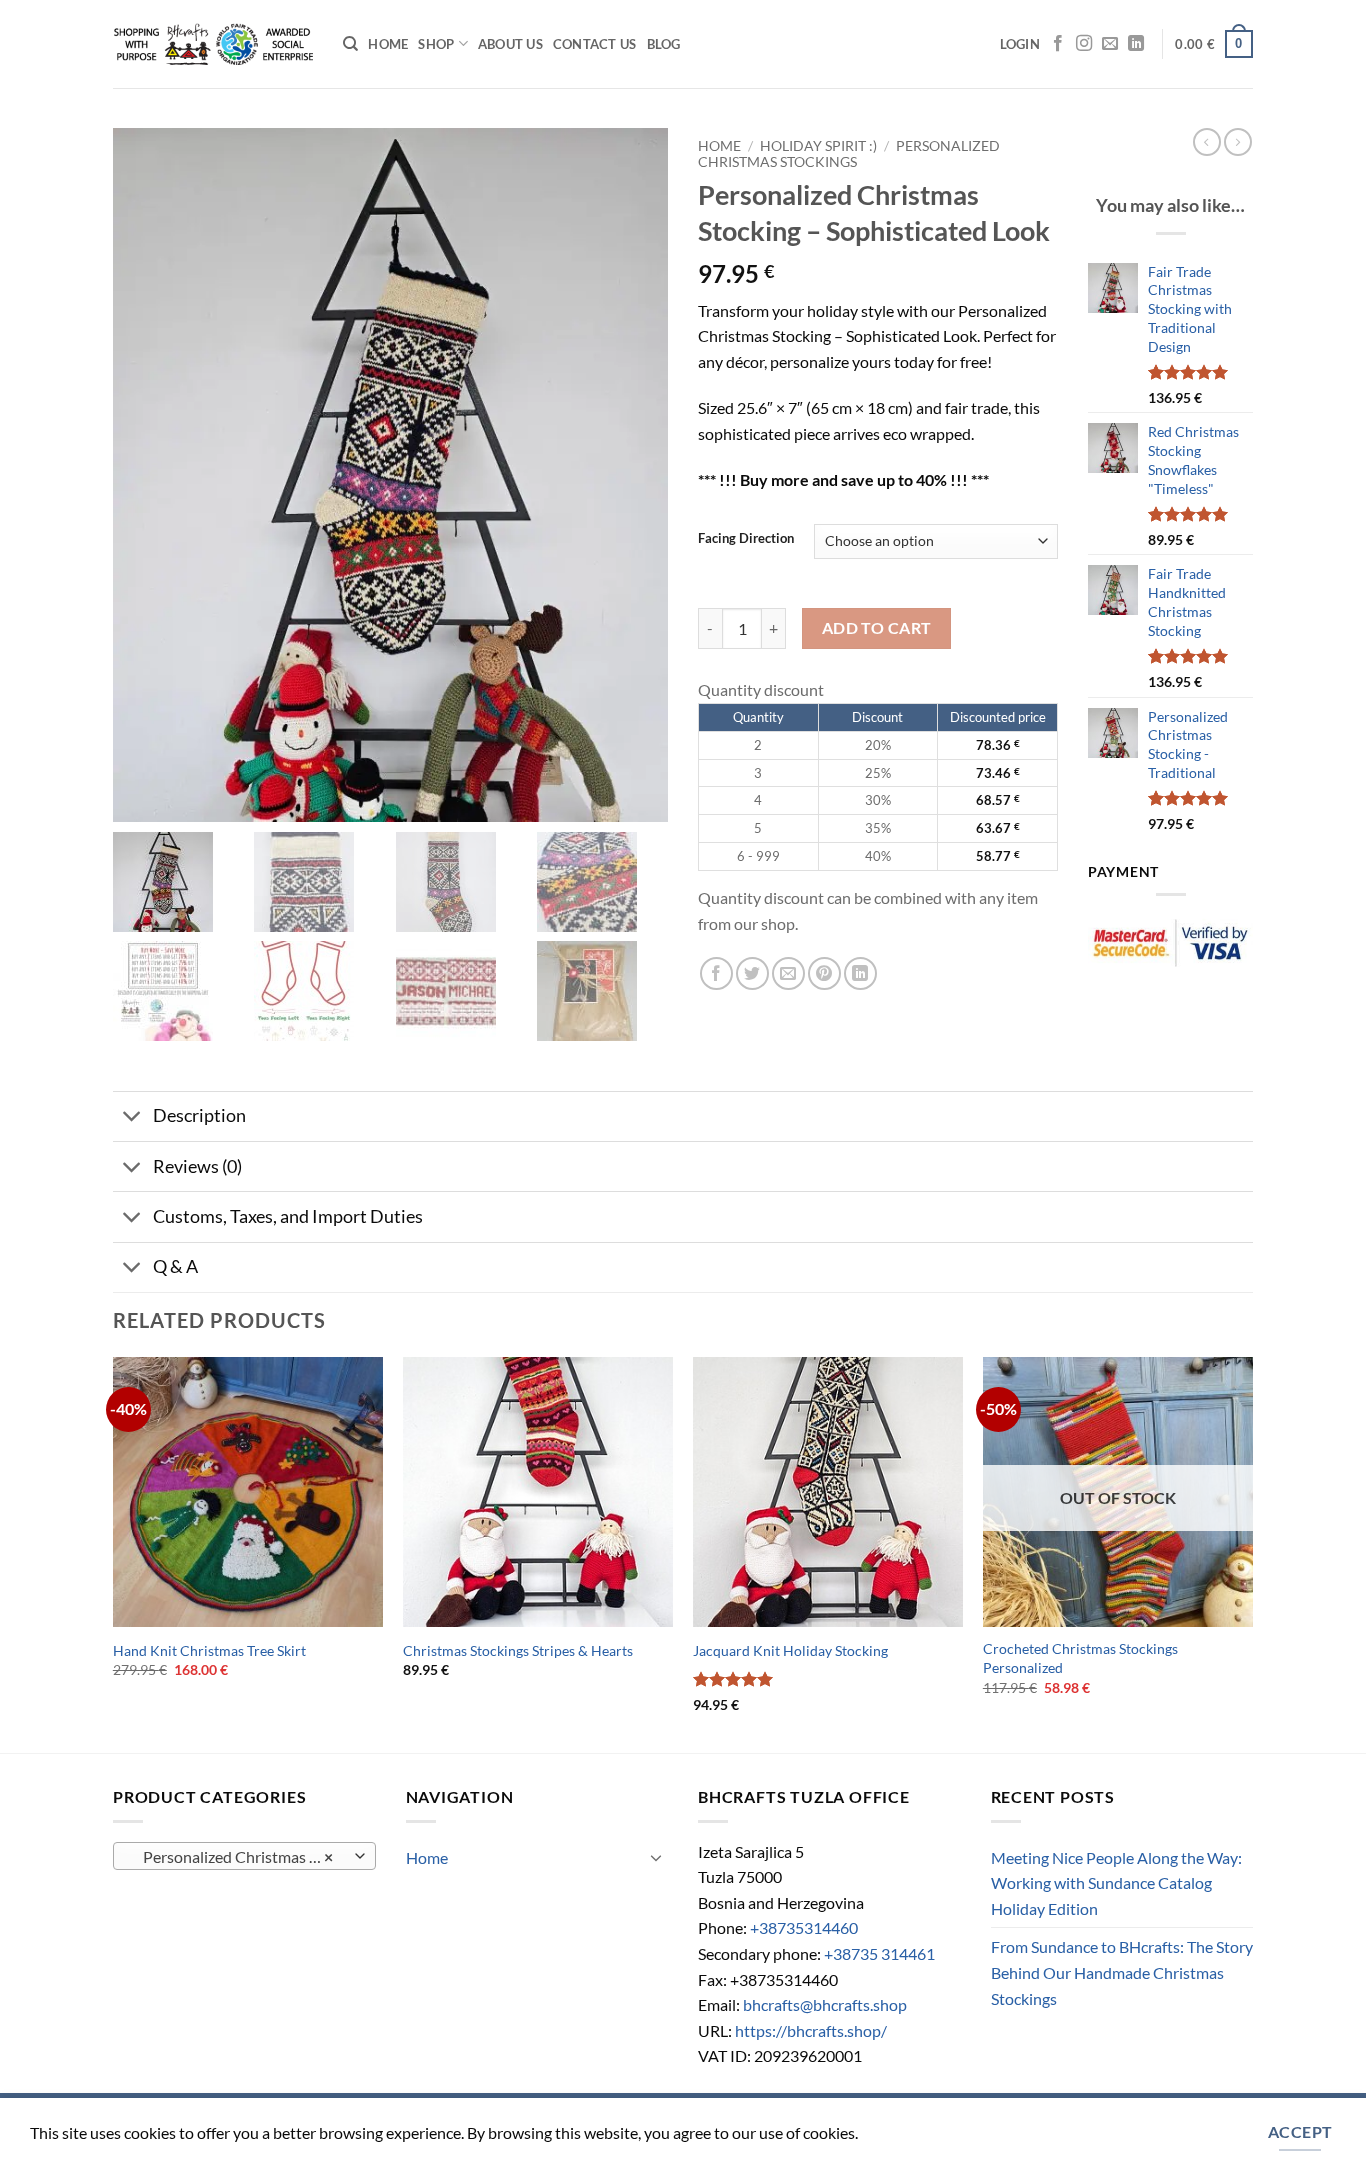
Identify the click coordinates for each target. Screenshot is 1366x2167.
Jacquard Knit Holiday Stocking (790, 1650)
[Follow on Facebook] (1058, 44)
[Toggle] (132, 1118)
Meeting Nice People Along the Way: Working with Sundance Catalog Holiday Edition (1116, 1883)
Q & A (175, 1266)
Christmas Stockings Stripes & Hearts (518, 1650)
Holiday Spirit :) (818, 146)
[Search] (350, 44)
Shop (436, 44)
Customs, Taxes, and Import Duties (288, 1216)
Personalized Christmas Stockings (849, 154)
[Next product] (1207, 142)
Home (388, 44)
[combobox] (244, 1856)
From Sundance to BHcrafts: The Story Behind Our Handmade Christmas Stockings (1122, 1972)
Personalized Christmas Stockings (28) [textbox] (243, 1857)
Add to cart (877, 628)
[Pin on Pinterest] (824, 973)
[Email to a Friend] (788, 973)
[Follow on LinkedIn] (1136, 44)
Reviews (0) (197, 1166)
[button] (1020, 44)
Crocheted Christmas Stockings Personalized (1080, 1658)
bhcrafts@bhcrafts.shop (825, 2004)
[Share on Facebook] (716, 973)
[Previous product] (1238, 142)
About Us (510, 44)
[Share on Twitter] (752, 973)
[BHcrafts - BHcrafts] (213, 44)
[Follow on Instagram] (1084, 44)
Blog (664, 44)
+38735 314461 (879, 1953)
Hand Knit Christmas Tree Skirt (209, 1650)
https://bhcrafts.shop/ (811, 2030)
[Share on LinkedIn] (860, 973)
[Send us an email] (1110, 44)
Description (199, 1115)
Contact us (595, 44)
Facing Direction (746, 539)
